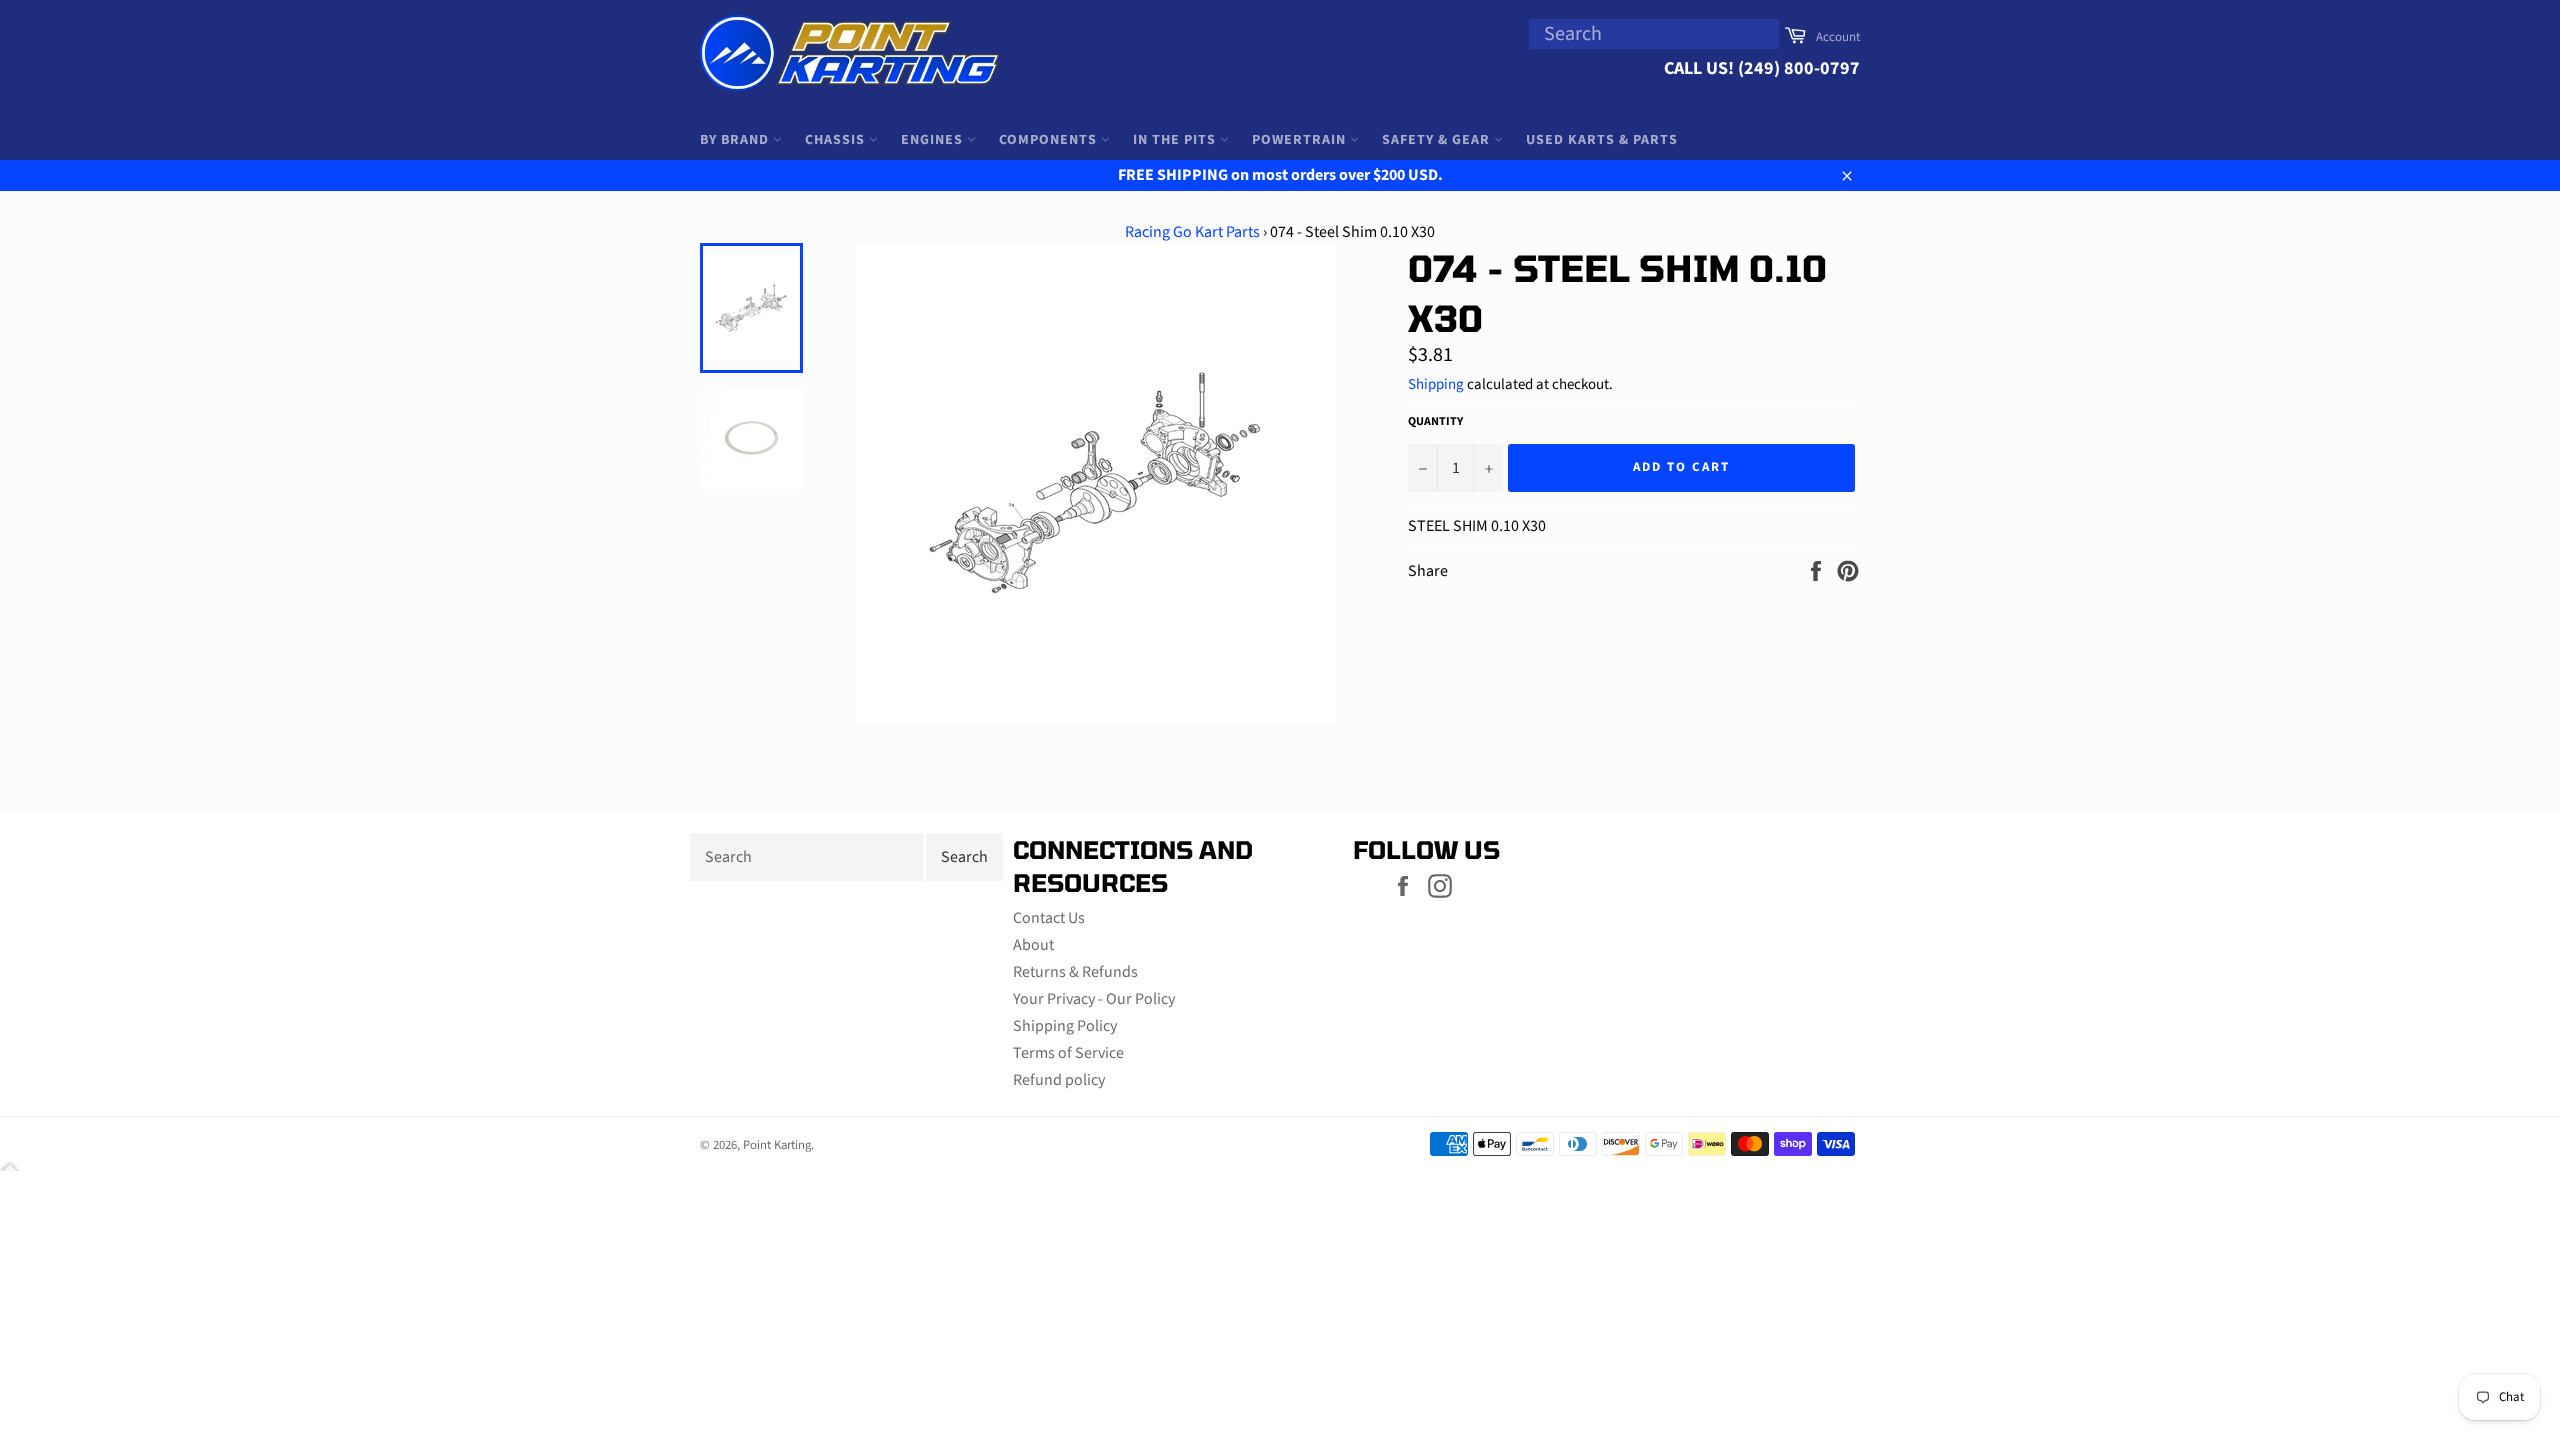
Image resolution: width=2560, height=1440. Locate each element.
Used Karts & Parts (1602, 140)
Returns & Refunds (1075, 972)
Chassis (837, 140)
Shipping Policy (1065, 1026)
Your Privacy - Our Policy (1094, 999)
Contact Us (1049, 918)
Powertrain (1301, 140)
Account (1838, 37)
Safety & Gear (1438, 140)
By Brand (736, 140)
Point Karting (777, 1145)
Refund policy (1059, 1080)
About (1033, 945)
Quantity (1435, 422)
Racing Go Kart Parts (1192, 232)
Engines (934, 140)
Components (1050, 140)
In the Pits (1176, 140)
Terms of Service (1068, 1053)
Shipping (1436, 384)
